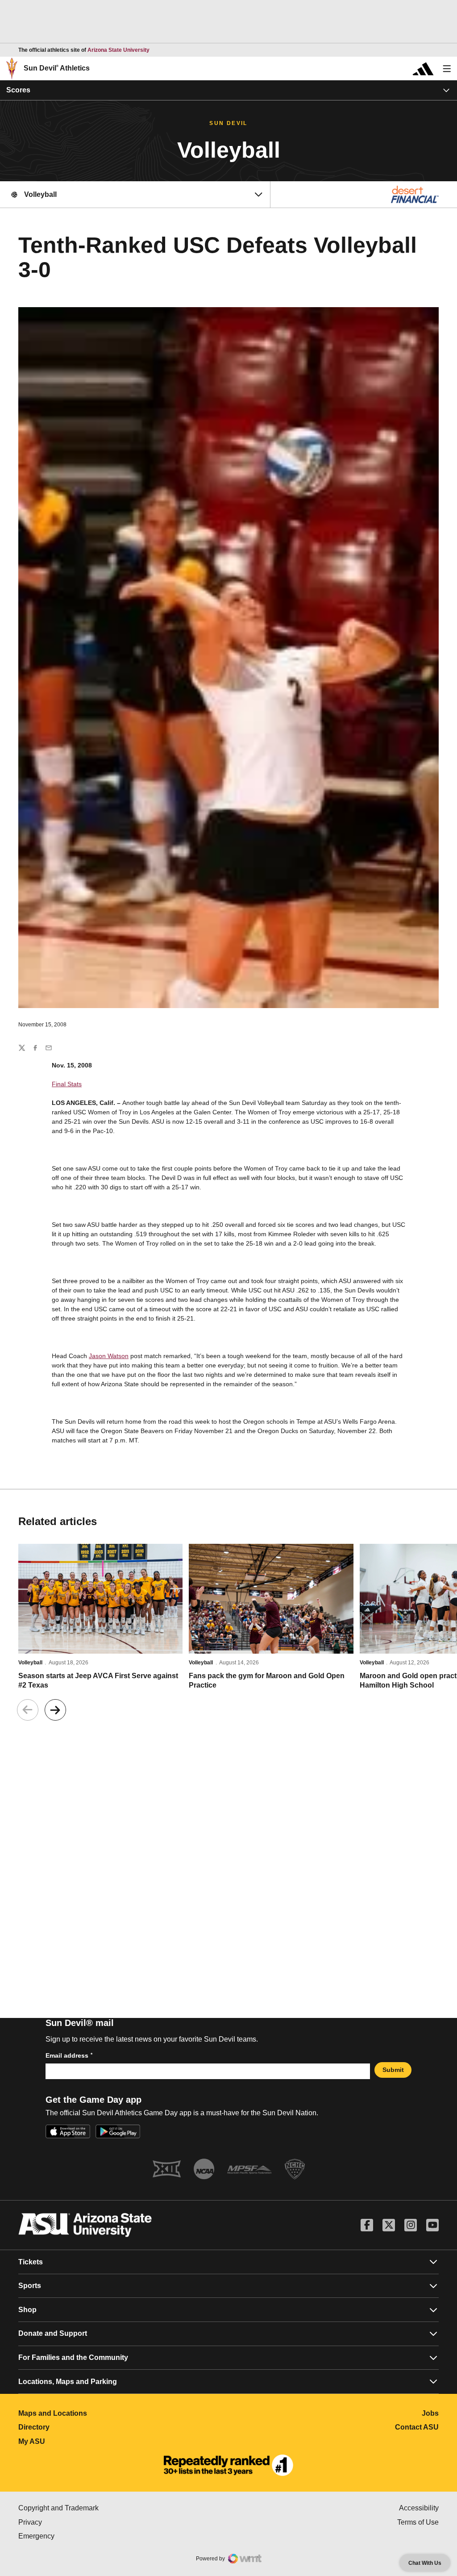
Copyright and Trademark (96, 2508)
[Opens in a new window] (228, 2465)
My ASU (71, 2441)
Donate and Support (53, 2333)
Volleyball (30, 1663)
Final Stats (67, 1084)
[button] (55, 1710)
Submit (393, 2070)
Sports (30, 2286)
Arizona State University (118, 50)
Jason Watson (109, 1356)
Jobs (430, 2413)
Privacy (68, 2522)
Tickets (31, 2262)
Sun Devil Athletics (57, 68)
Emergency (74, 2536)
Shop (27, 2310)
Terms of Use (418, 2522)
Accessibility (419, 2508)
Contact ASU (417, 2427)
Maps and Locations (92, 2413)
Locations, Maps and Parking (68, 2382)
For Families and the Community (73, 2357)
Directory (73, 2427)
